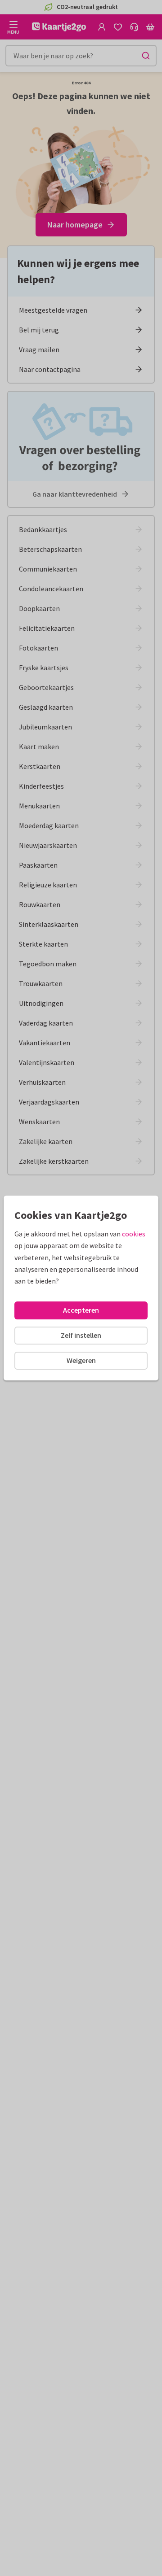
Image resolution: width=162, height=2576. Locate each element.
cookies (134, 1234)
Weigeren (81, 1360)
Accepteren (81, 1310)
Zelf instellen (81, 1335)
